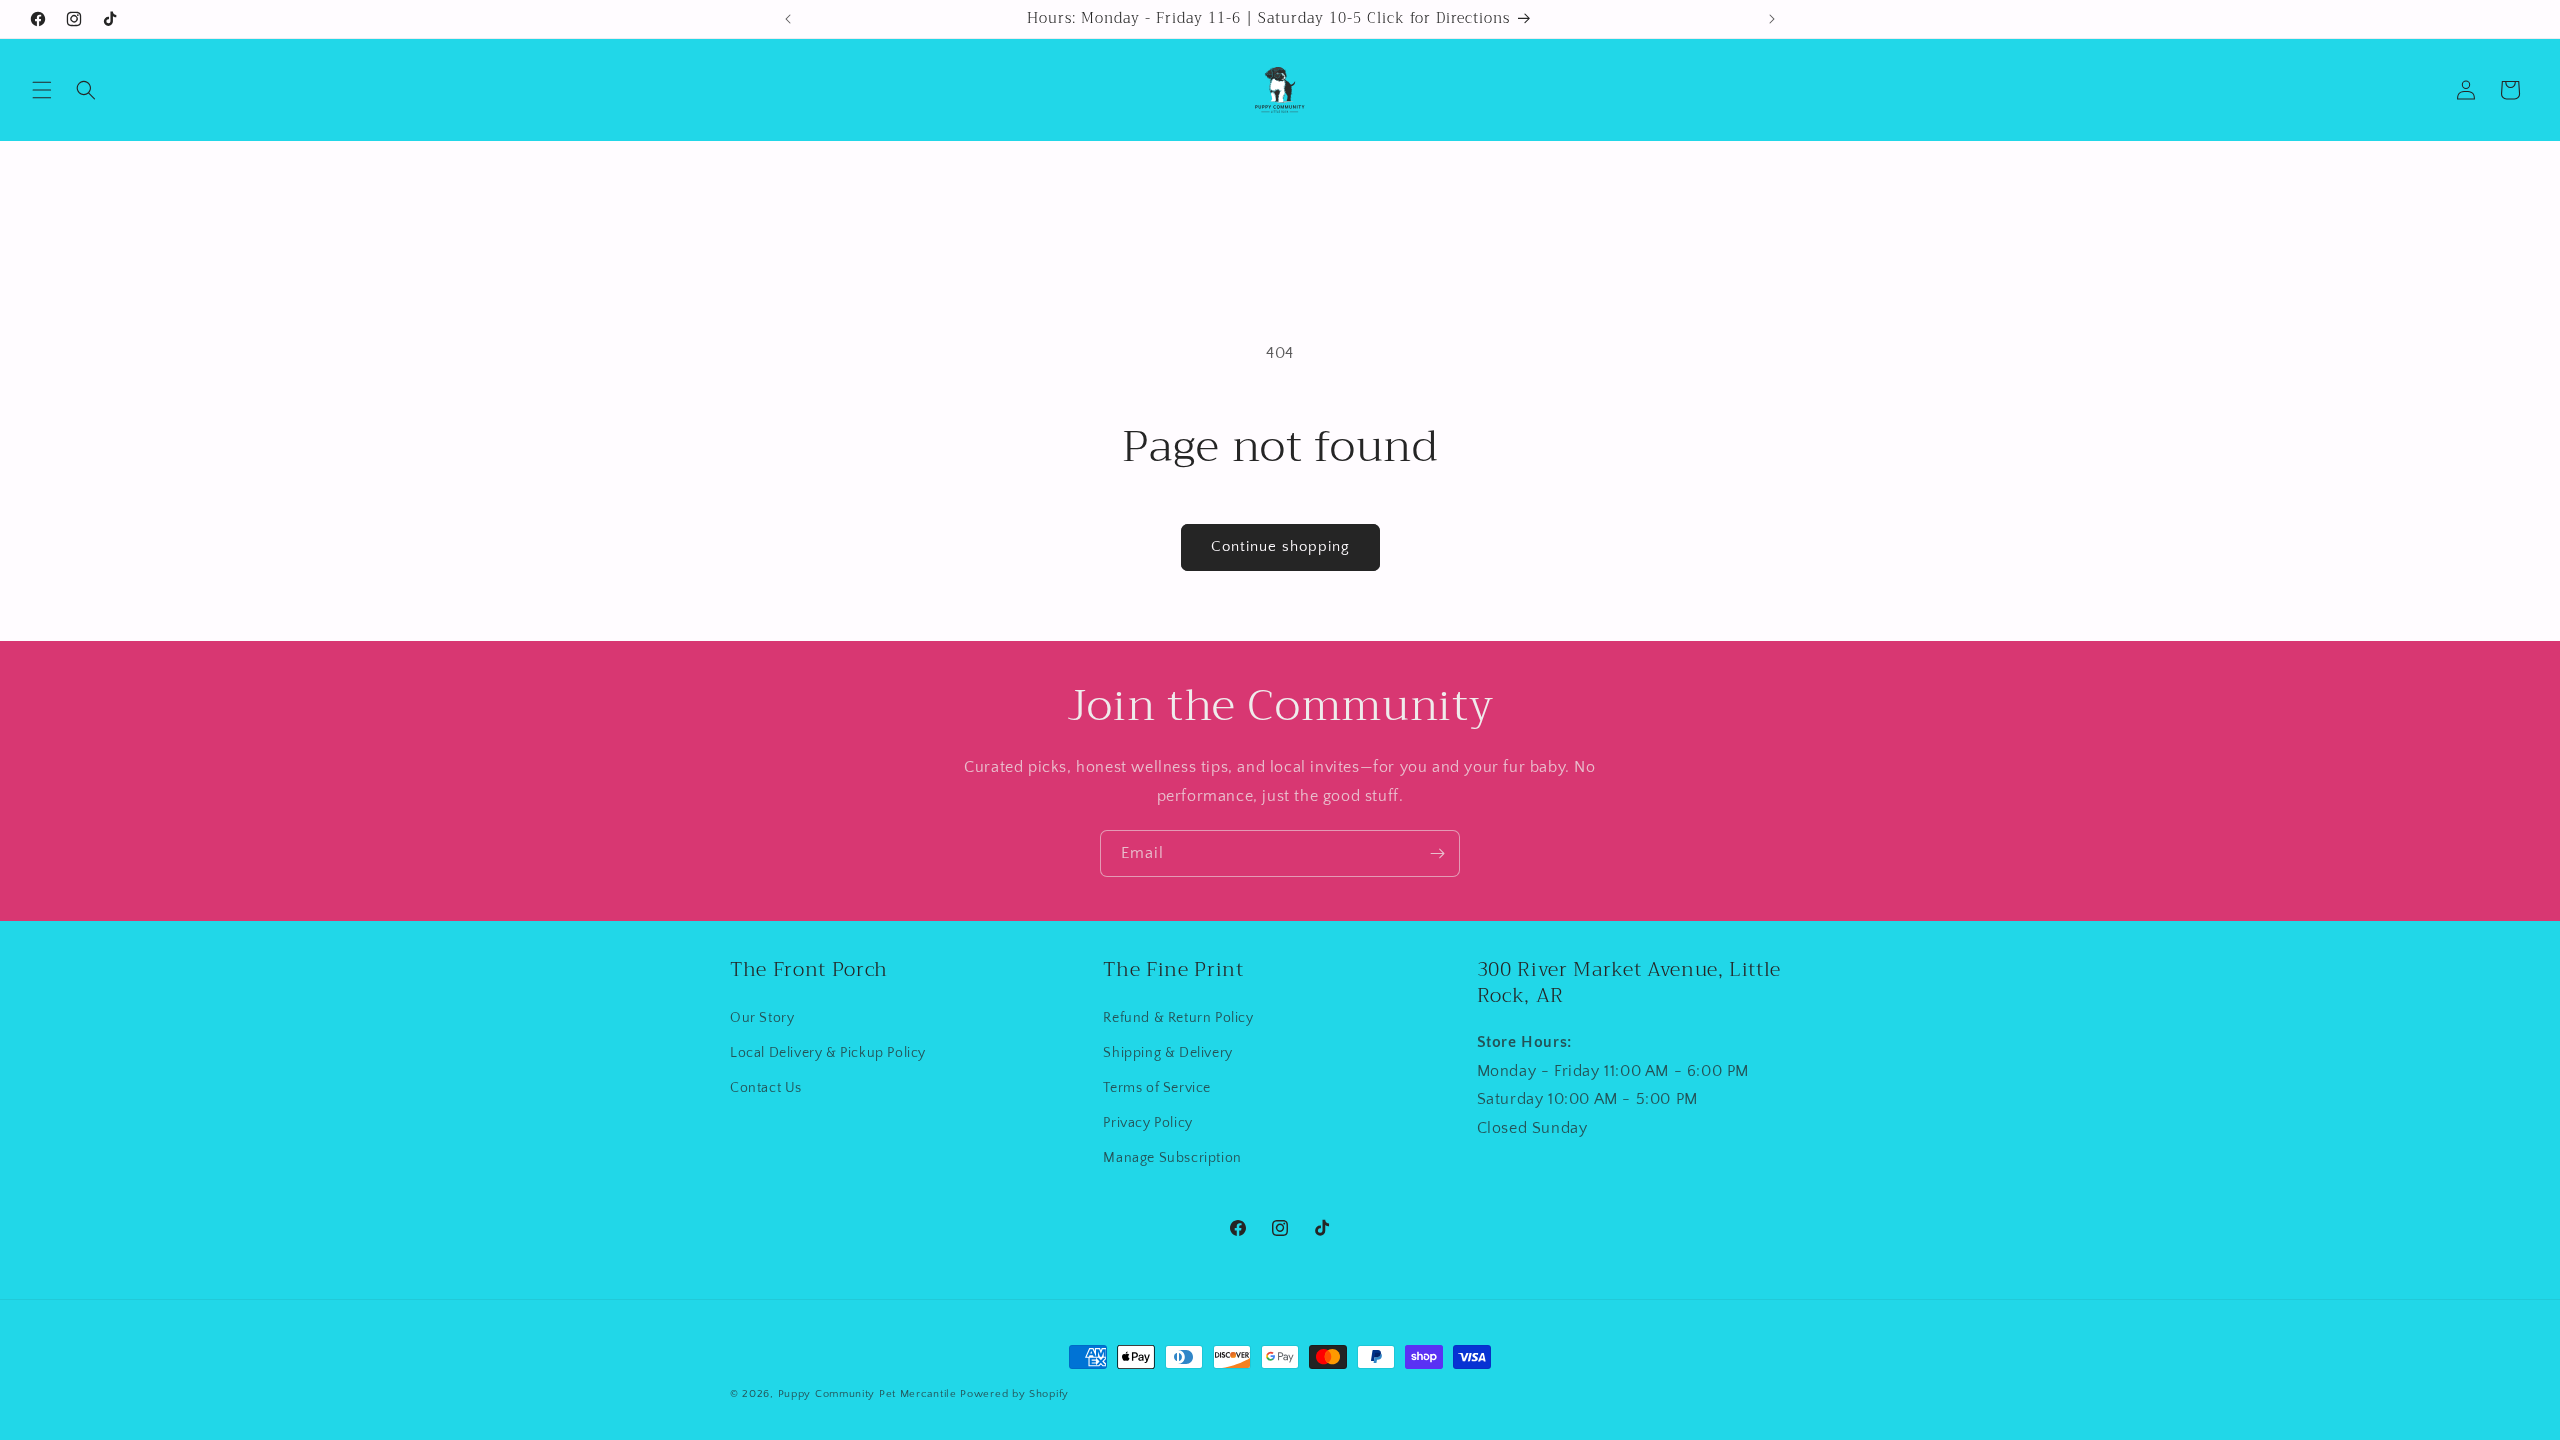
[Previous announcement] (788, 19)
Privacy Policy (1147, 1123)
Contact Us (766, 1088)
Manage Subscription (1172, 1158)
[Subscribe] (1437, 853)
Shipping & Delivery (1167, 1053)
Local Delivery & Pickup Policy (828, 1053)
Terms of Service (1157, 1088)
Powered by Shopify (1014, 1394)
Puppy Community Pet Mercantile (867, 1394)
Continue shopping (1280, 546)
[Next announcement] (1772, 19)
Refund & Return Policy (1178, 1018)
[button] (42, 90)
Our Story (762, 1018)
